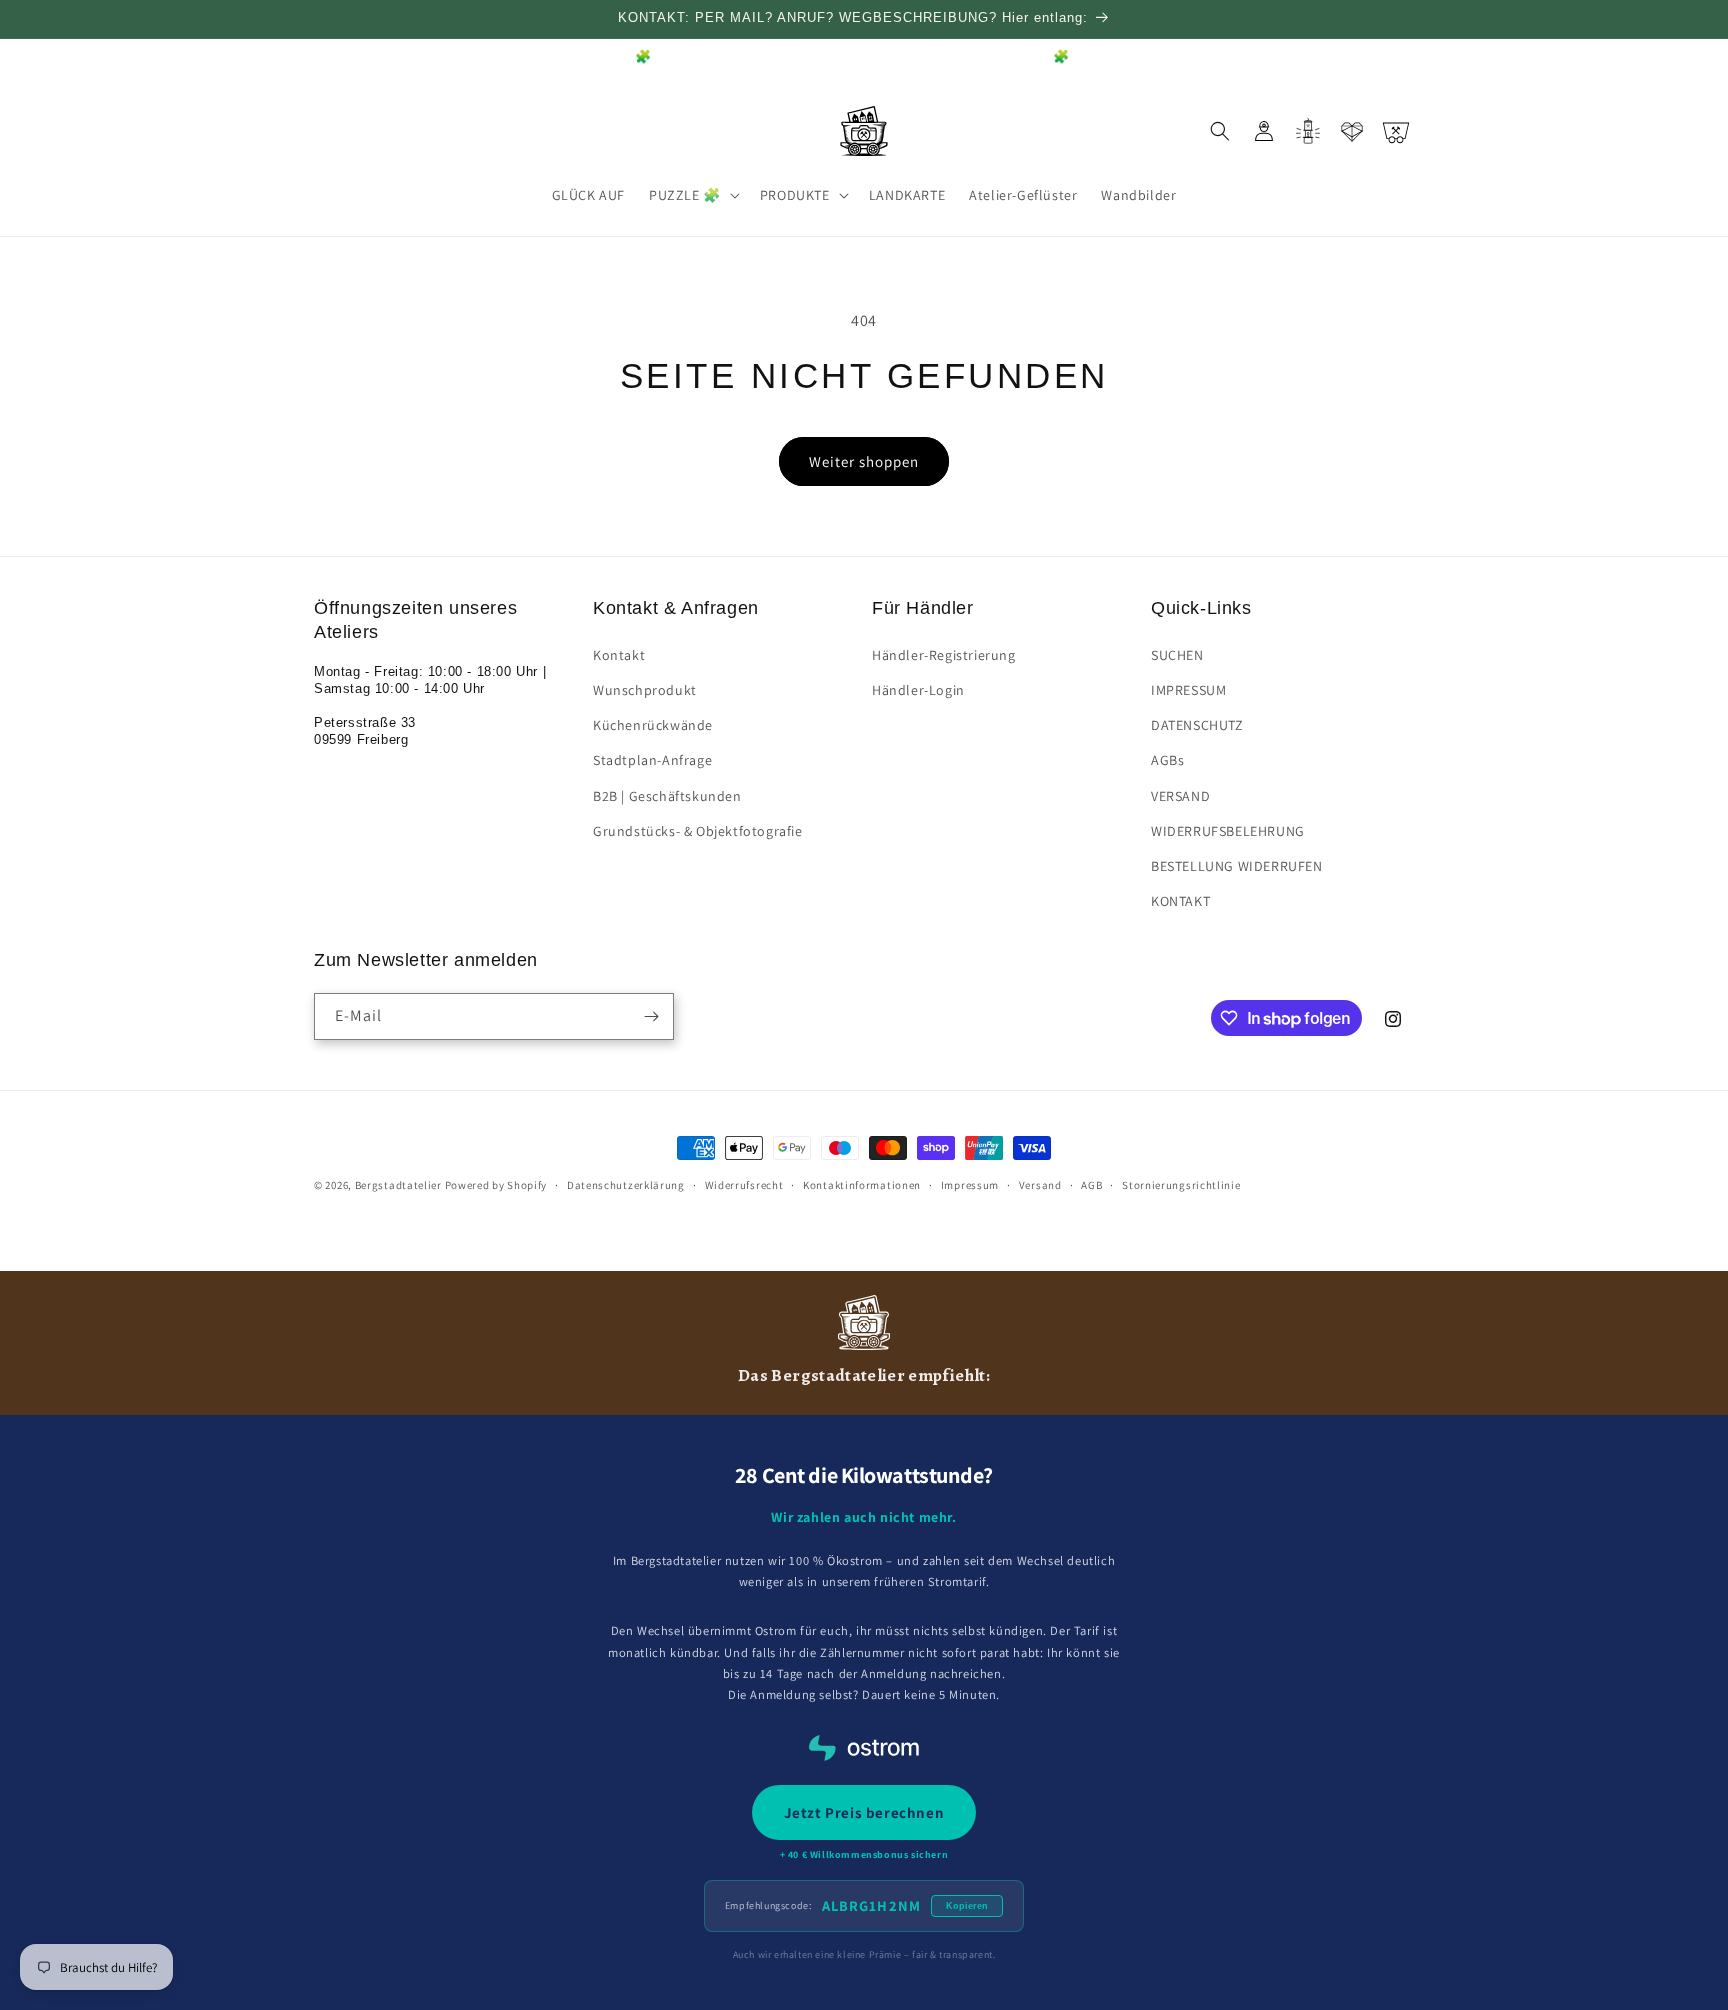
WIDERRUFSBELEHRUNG (1228, 831)
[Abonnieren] (651, 1016)
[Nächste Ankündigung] (1407, 58)
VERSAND (1180, 796)
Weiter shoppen (864, 461)
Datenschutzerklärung (626, 1185)
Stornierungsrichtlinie (1181, 1185)
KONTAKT (1180, 901)
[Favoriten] (1352, 131)
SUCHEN (1177, 655)
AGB (1091, 1185)
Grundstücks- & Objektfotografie (698, 831)
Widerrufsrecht (744, 1185)
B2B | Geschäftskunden (667, 796)
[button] (692, 195)
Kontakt (619, 655)
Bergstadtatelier (398, 1185)
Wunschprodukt (645, 690)
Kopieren (967, 1906)
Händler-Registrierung (944, 655)
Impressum (970, 1185)
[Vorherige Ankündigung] (321, 58)
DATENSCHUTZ (1197, 725)
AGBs (1167, 760)
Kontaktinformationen (862, 1185)
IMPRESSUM (1188, 690)
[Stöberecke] (1308, 131)
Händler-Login (918, 690)
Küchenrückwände (653, 725)
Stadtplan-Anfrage (652, 760)
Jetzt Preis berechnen (864, 1812)
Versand (1040, 1185)
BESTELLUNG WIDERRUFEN (1237, 866)
